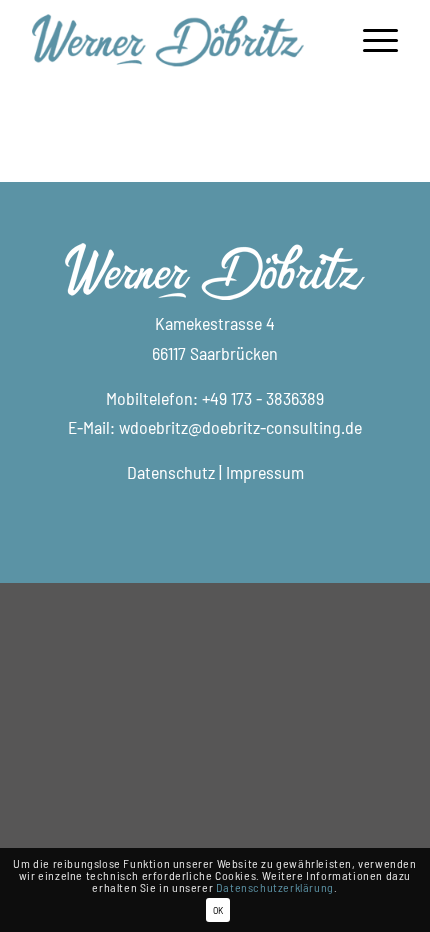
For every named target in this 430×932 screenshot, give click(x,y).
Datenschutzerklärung (275, 887)
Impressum (265, 472)
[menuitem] (370, 40)
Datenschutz (171, 472)
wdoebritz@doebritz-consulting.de (240, 427)
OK (218, 910)
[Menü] (370, 40)
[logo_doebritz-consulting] (178, 40)
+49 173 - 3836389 (263, 398)
